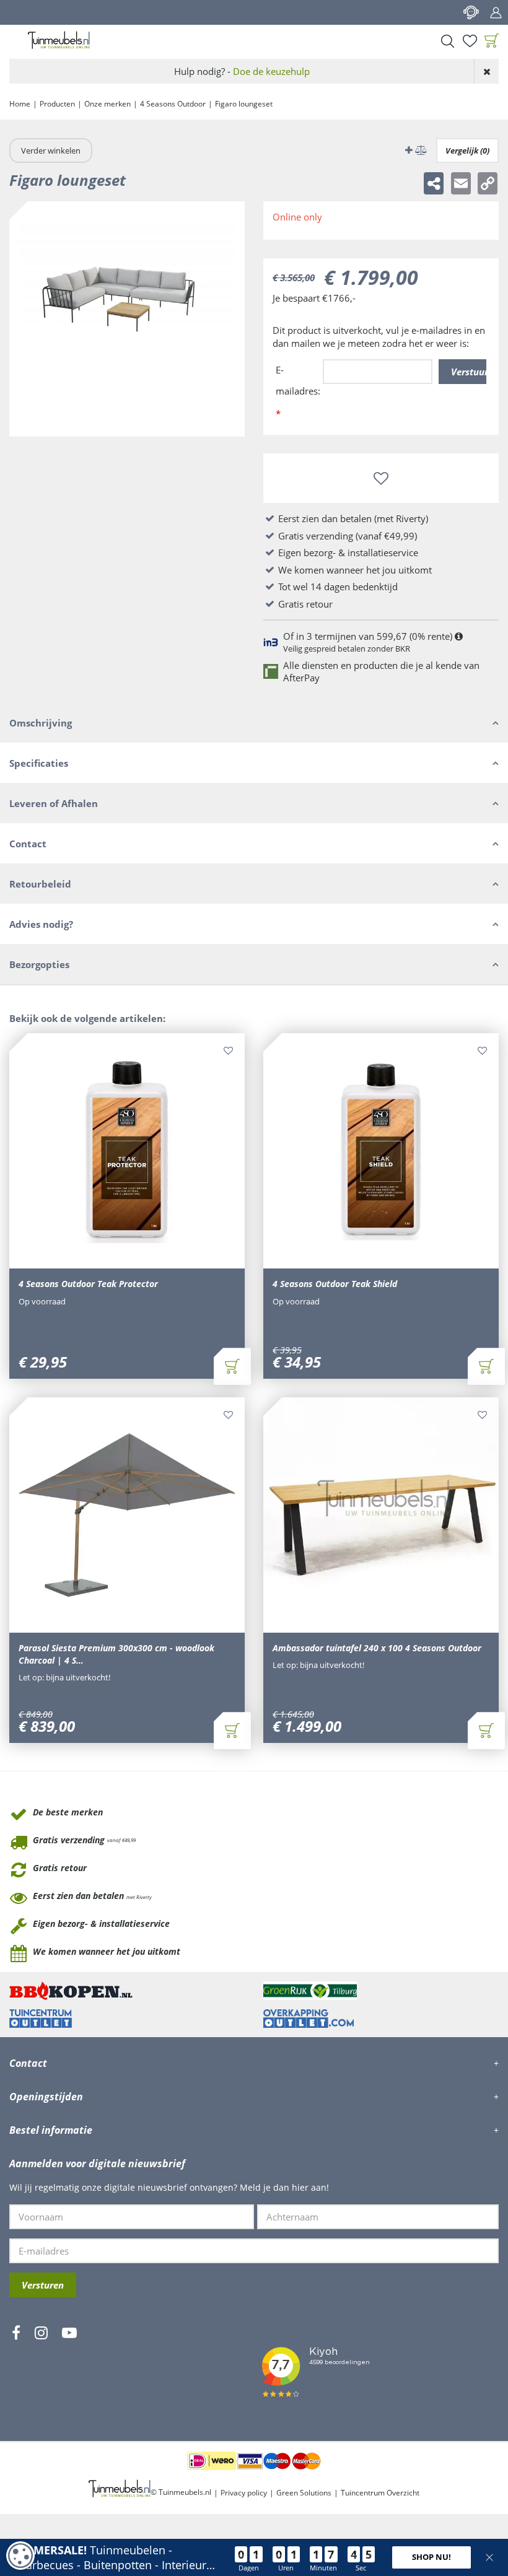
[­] (16, 2369)
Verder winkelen (51, 151)
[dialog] (20, 2556)
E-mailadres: (298, 392)
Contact (471, 12)
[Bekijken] (492, 41)
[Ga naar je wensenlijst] (470, 41)
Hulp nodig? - (242, 71)
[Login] (496, 12)
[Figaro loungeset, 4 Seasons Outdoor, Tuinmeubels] (127, 319)
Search (447, 41)
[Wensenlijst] (470, 41)
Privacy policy (244, 2493)
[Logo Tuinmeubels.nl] (59, 40)
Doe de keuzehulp (271, 71)
